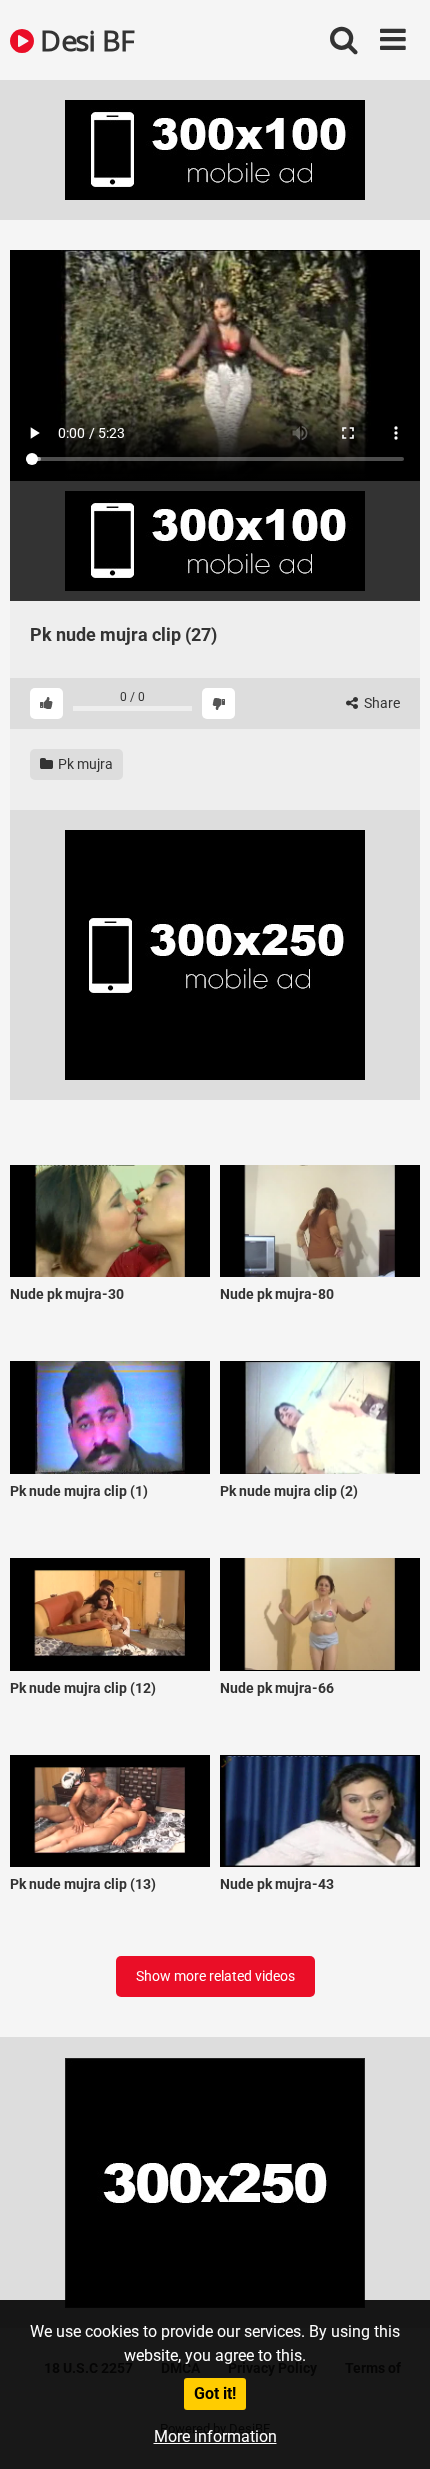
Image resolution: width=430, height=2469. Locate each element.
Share (380, 703)
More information (215, 2436)
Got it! (215, 2393)
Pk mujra (84, 764)
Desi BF (84, 40)
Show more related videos (215, 1976)
